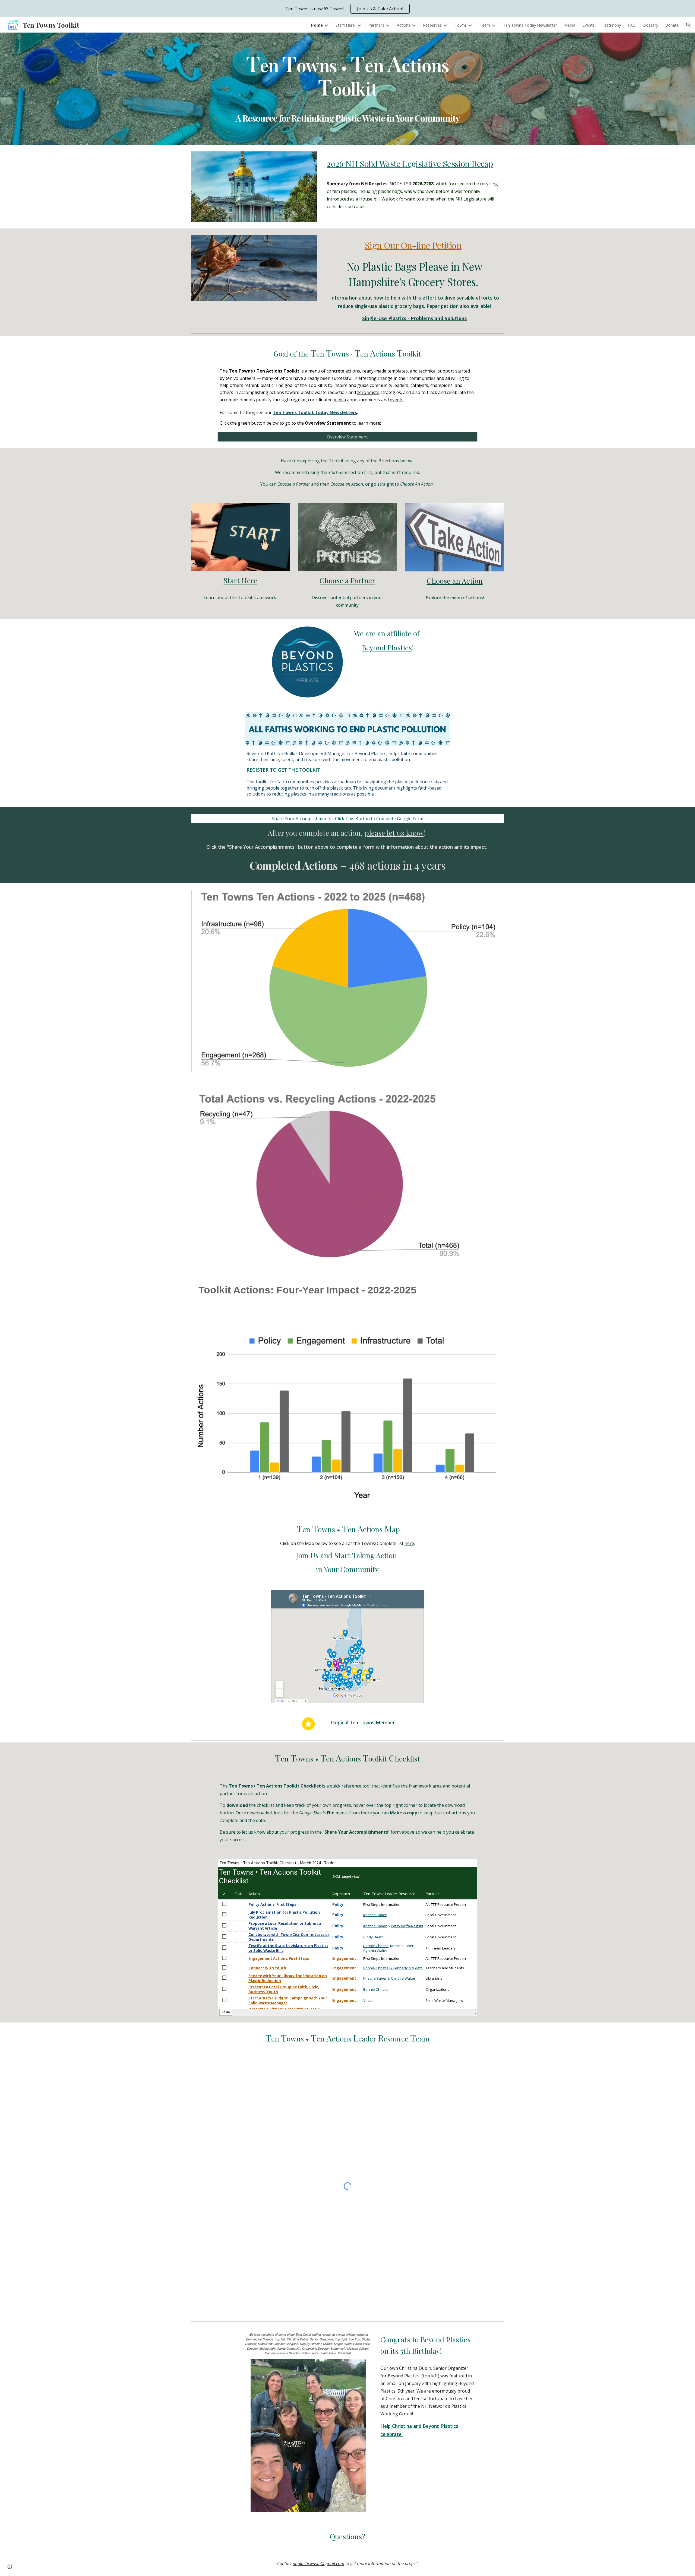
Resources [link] (432, 25)
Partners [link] (376, 25)
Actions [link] (404, 25)
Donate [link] (672, 25)
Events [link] (588, 25)
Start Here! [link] (346, 25)
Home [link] (317, 25)
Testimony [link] (611, 25)
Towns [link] (461, 25)
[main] (347, 75)
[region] (347, 9)
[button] (688, 25)
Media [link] (570, 25)
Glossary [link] (650, 25)
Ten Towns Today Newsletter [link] (530, 25)
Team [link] (485, 25)
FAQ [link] (632, 25)
